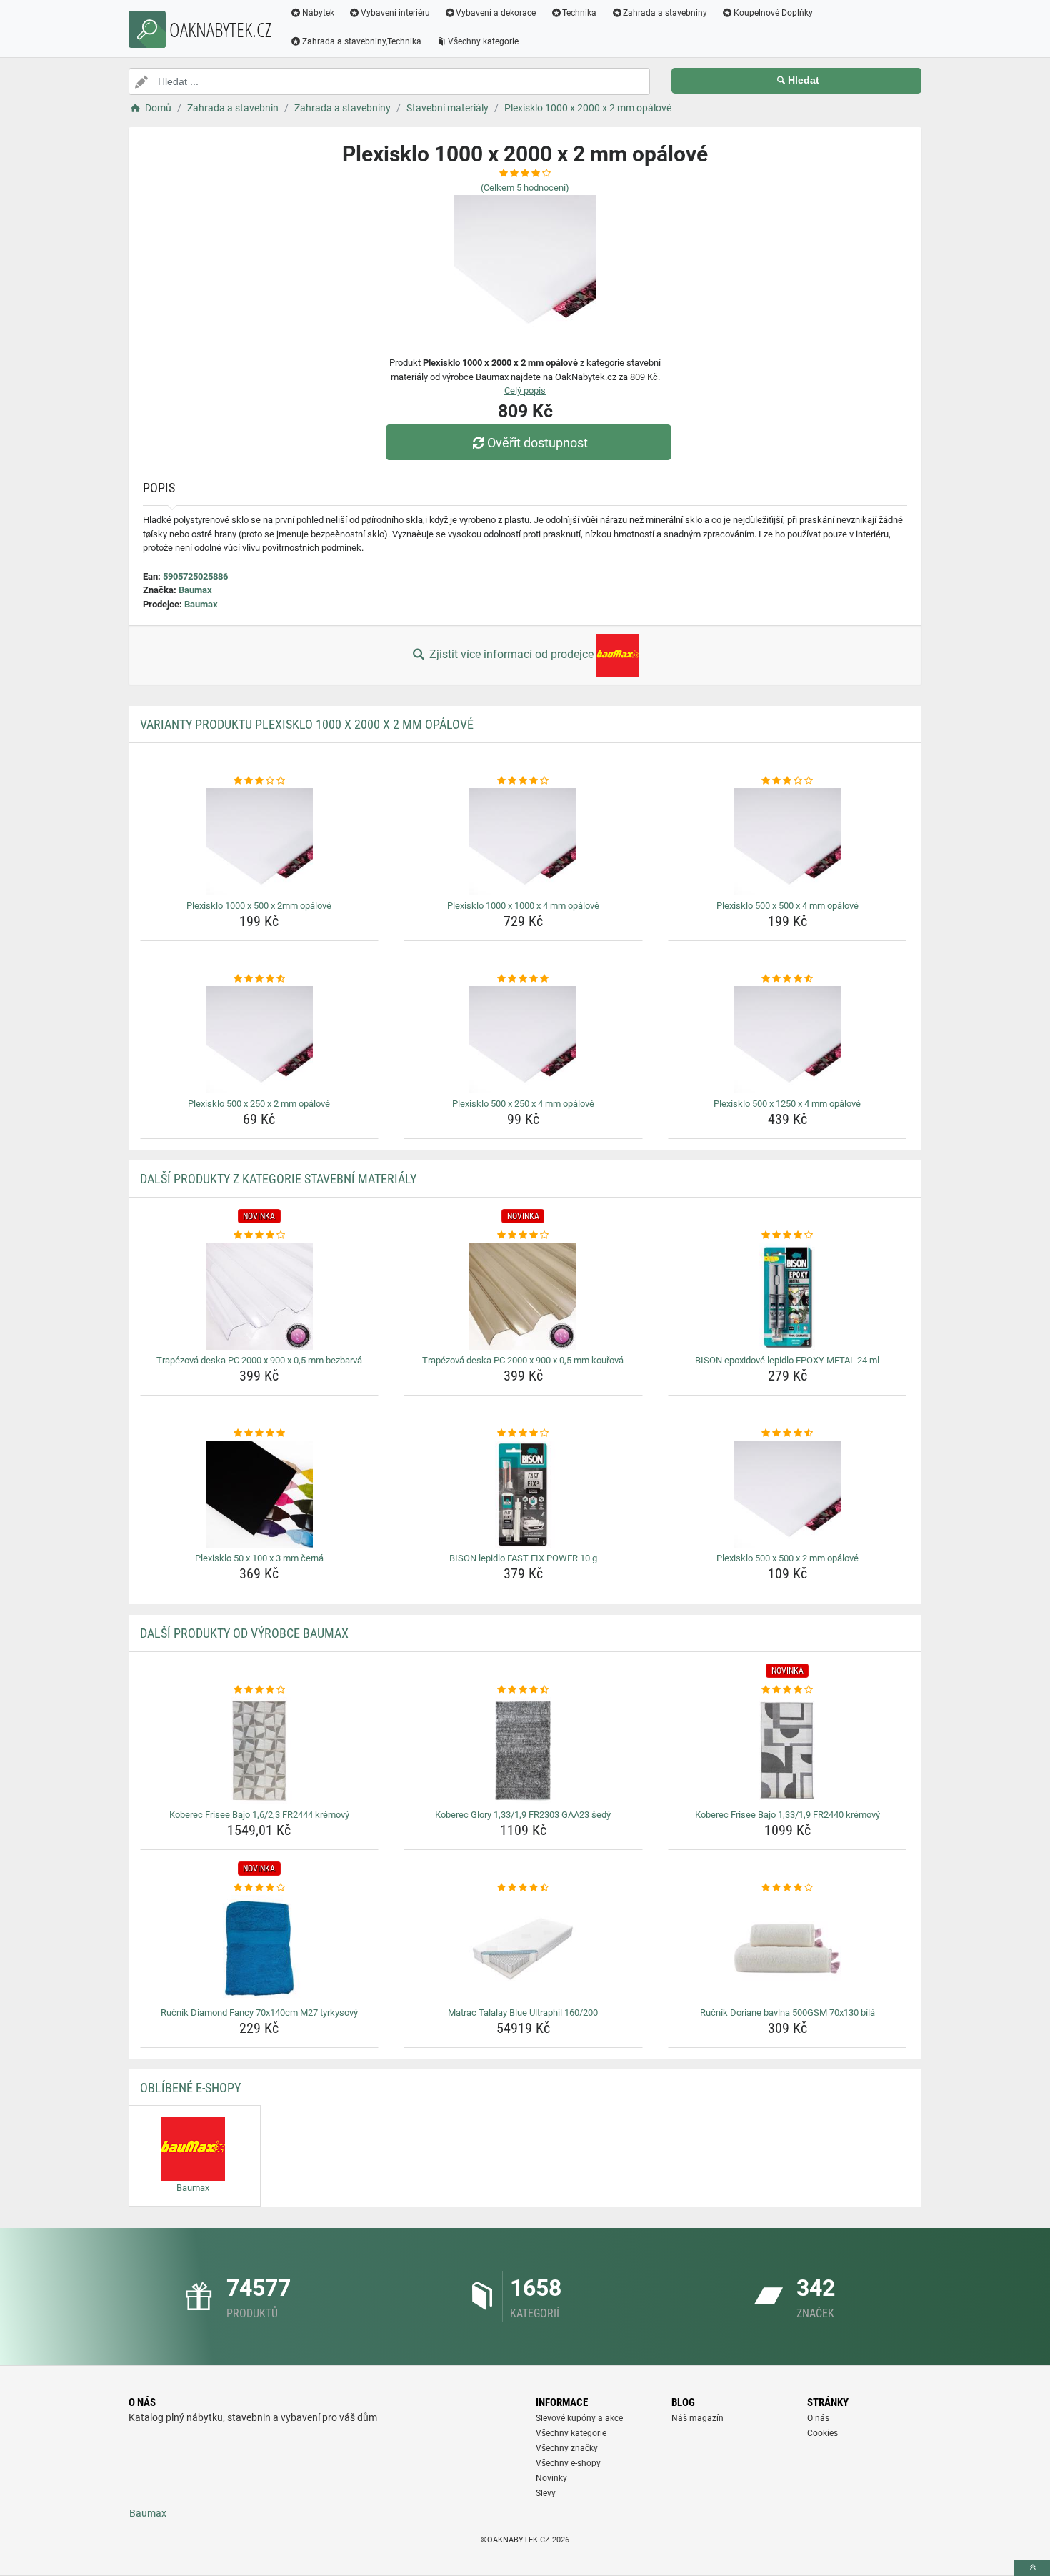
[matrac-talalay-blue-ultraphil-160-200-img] (523, 1949)
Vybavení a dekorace (496, 13)
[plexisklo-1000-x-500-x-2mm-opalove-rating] (260, 781)
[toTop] (1032, 2568)
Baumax (195, 590)
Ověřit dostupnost (537, 443)
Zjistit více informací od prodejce (511, 654)
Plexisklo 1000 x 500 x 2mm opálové (259, 906)
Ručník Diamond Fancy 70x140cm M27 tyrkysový (259, 2013)
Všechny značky (567, 2448)
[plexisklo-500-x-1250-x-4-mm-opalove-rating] (787, 979)
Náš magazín (697, 2418)
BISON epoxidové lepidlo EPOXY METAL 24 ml (787, 1360)
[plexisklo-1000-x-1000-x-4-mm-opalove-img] (523, 842)
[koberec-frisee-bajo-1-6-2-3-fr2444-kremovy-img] (260, 1751)
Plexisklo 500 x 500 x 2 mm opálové (787, 1558)
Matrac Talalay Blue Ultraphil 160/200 (523, 2013)
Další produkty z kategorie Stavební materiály (278, 1179)
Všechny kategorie (483, 41)
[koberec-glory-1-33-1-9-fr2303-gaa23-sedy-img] (523, 1751)
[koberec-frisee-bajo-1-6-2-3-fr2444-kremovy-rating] (260, 1690)
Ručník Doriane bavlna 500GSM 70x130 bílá (787, 2013)
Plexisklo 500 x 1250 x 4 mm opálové (787, 1104)
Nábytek (318, 13)
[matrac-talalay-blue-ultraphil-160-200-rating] (523, 1888)
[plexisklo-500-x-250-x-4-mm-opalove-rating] (523, 979)
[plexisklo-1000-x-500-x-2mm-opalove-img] (260, 842)
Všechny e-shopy (568, 2463)
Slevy (546, 2493)
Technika (579, 13)
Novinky (551, 2478)
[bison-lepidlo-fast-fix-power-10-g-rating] (523, 1433)
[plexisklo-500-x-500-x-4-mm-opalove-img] (787, 842)
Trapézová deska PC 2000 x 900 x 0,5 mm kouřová (523, 1360)
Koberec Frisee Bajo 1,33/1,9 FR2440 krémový (787, 1815)
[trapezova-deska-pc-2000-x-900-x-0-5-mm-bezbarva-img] (260, 1296)
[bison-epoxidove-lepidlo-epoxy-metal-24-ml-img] (787, 1296)
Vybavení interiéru (395, 13)
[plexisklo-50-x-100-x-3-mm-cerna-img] (260, 1494)
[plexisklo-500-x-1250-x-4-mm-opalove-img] (787, 1040)
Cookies (822, 2433)
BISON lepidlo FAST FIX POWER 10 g (523, 1558)
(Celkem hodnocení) (525, 188)
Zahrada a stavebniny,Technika (362, 41)
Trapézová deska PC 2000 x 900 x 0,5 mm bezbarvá (259, 1360)
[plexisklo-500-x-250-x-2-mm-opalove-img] (260, 1040)
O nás (818, 2418)
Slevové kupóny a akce (579, 2418)
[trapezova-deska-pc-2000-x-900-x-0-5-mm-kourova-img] (523, 1296)
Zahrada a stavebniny (665, 13)
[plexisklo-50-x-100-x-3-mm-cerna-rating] (260, 1433)
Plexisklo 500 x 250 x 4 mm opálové (523, 1104)
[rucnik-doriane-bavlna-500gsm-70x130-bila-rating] (787, 1888)
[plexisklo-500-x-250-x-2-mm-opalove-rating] (260, 979)
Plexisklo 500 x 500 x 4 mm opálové (787, 906)
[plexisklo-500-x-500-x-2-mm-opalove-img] (787, 1494)
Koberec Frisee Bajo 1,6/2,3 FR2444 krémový (259, 1815)
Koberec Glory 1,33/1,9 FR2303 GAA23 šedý (523, 1815)
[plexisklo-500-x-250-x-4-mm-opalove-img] (523, 1040)
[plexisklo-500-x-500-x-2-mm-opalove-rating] (787, 1433)
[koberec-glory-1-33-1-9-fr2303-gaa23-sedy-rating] (523, 1690)
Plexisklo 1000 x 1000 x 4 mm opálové (523, 906)
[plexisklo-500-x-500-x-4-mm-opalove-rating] (787, 781)
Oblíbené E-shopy (190, 2088)
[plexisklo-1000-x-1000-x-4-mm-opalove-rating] (523, 781)
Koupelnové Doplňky (773, 13)
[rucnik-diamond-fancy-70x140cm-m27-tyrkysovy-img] (260, 1949)
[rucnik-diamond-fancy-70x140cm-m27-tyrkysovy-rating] (260, 1888)
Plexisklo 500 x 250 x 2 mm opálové (259, 1104)
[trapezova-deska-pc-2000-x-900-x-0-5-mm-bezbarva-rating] (260, 1235)
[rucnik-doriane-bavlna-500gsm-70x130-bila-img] (787, 1949)
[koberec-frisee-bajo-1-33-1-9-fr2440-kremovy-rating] (787, 1690)
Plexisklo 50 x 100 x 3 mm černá (259, 1558)
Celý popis (525, 391)
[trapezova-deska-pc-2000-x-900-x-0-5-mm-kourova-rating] (523, 1235)
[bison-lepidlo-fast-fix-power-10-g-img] (523, 1494)
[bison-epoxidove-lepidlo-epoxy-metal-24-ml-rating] (787, 1235)
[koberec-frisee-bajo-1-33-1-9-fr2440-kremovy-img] (787, 1751)
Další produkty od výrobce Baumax (244, 1633)
